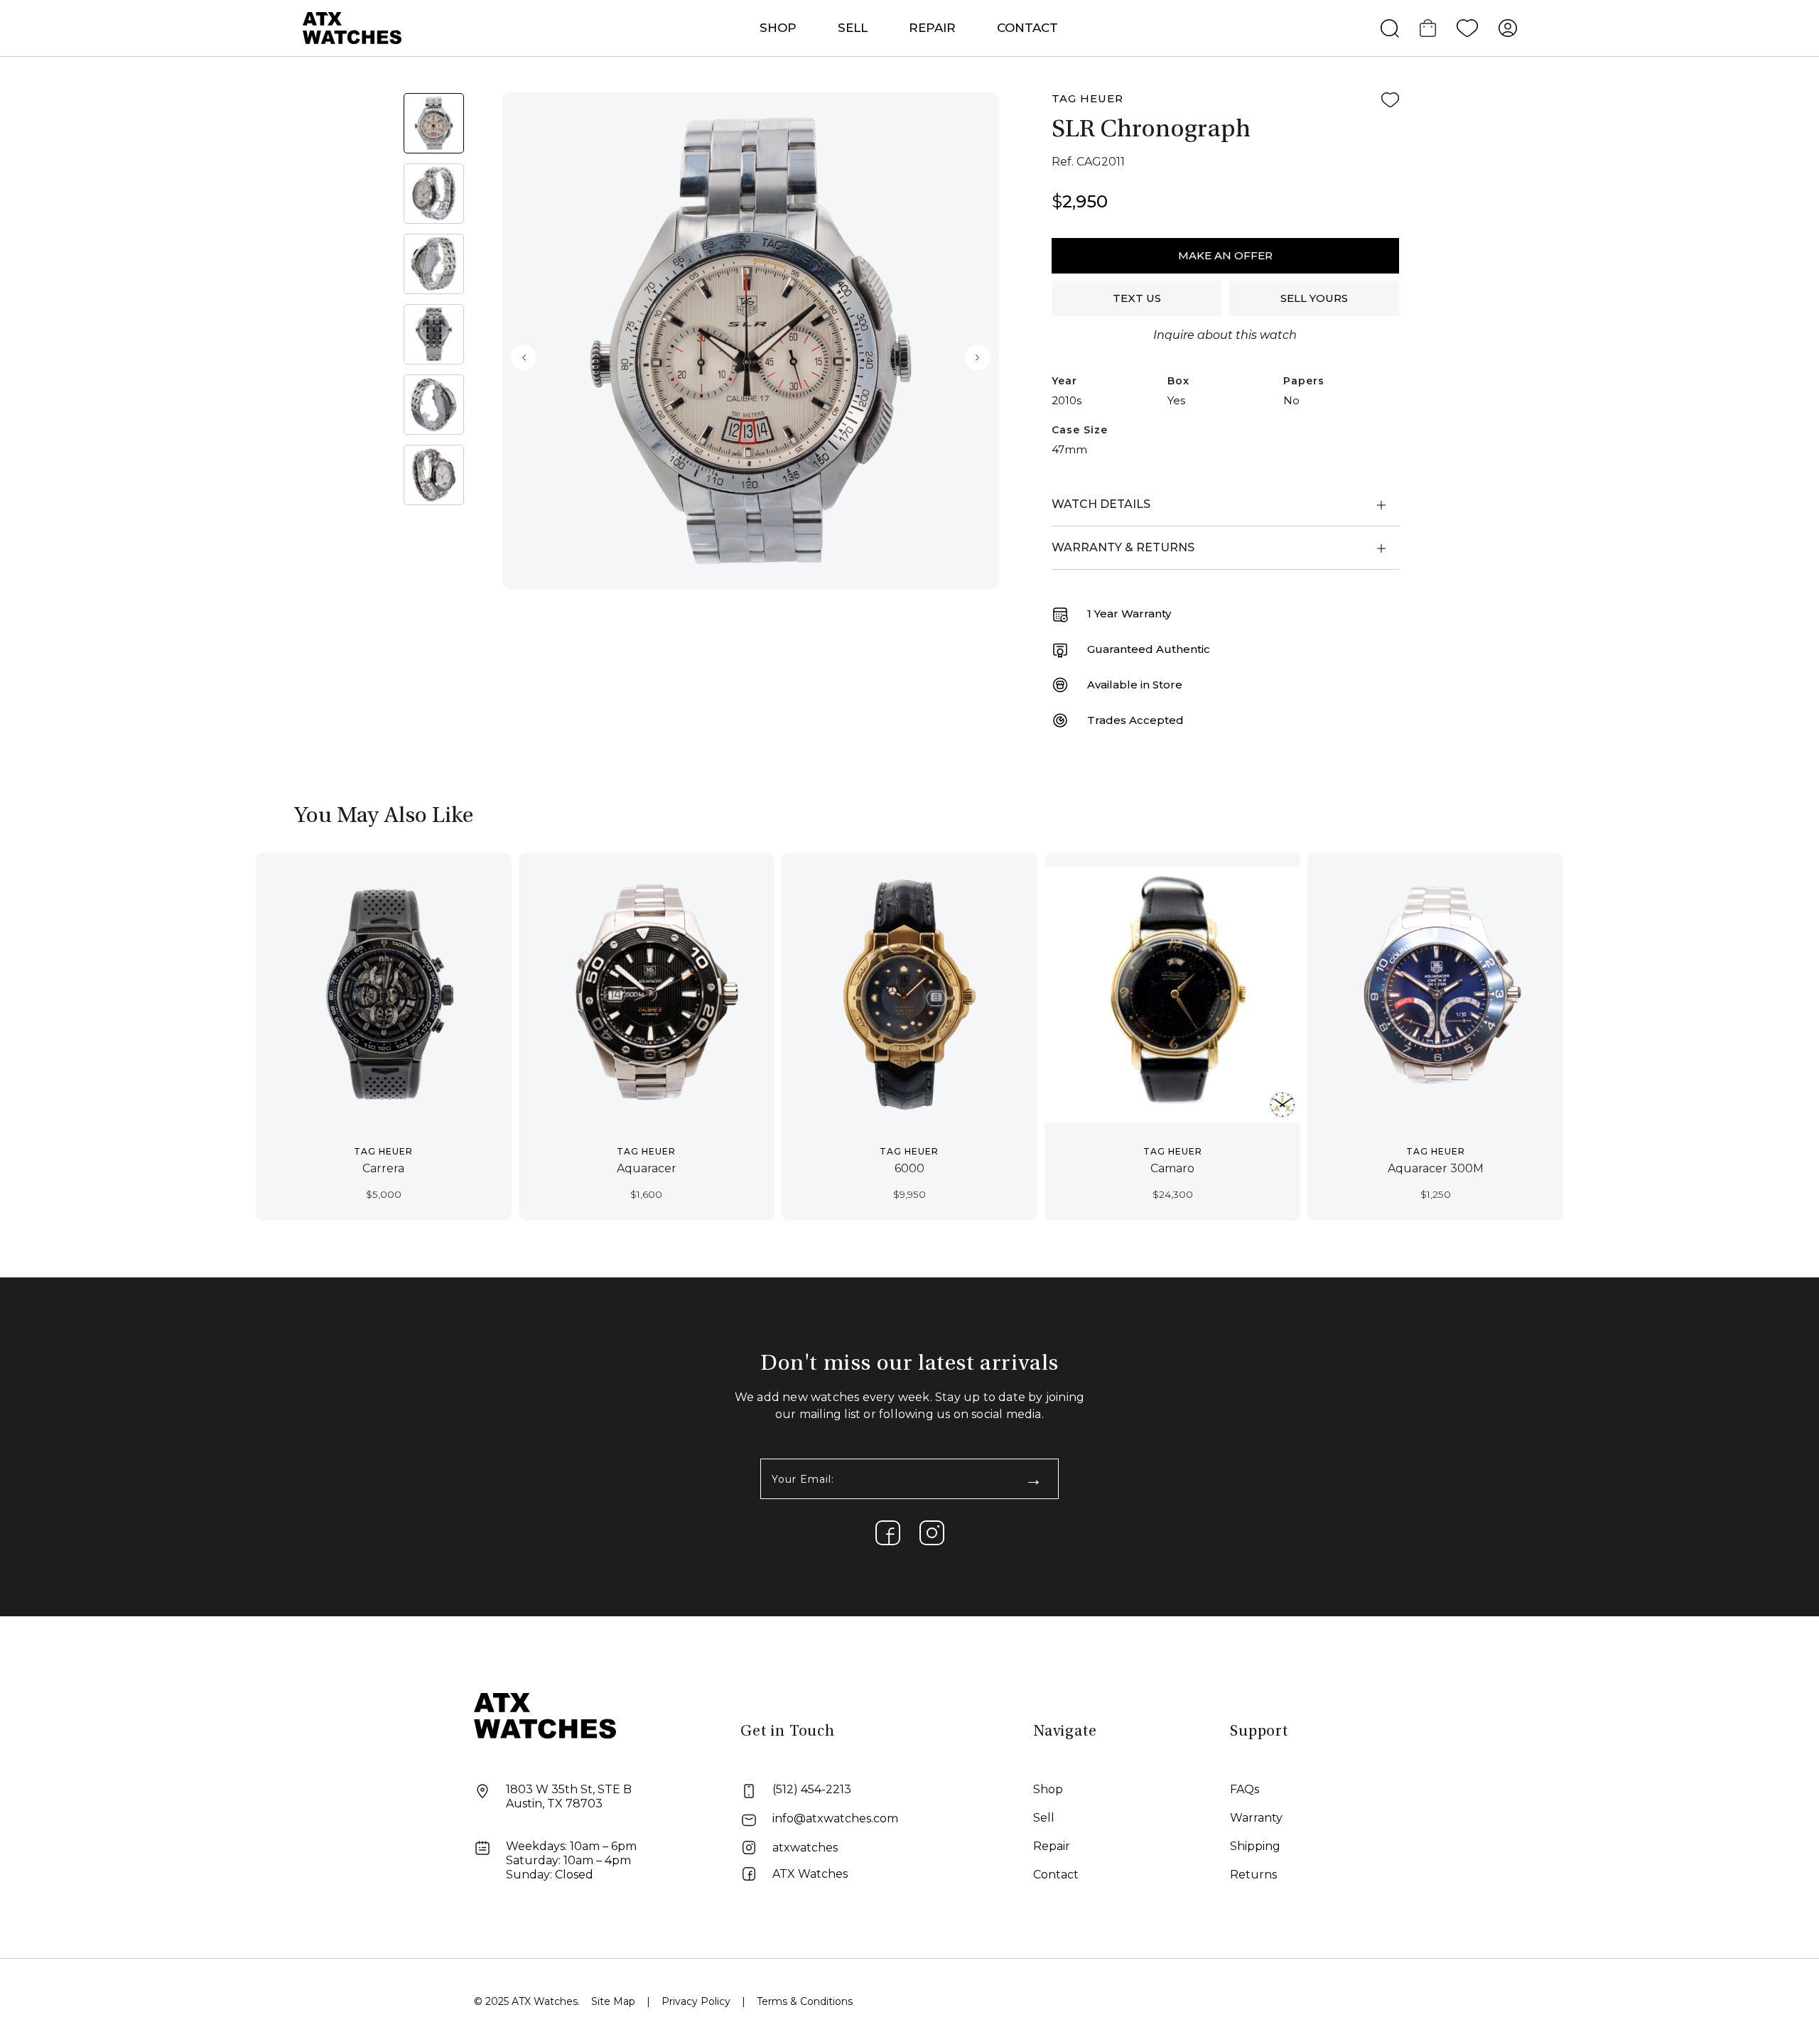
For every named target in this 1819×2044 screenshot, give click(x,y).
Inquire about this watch (1225, 335)
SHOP (778, 28)
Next (978, 357)
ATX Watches (810, 1874)
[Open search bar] (1390, 28)
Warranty (1256, 1818)
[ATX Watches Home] (352, 27)
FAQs (1245, 1789)
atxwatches (805, 1848)
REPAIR (932, 28)
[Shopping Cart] (1428, 28)
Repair (1052, 1846)
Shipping (1255, 1846)
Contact (1027, 28)
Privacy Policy (696, 2001)
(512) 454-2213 (812, 1789)
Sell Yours (1314, 298)
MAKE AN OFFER (1225, 255)
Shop (1048, 1789)
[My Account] (1508, 28)
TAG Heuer (1087, 98)
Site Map (613, 2001)
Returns (1253, 1875)
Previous (524, 357)
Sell (853, 28)
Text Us (1137, 298)
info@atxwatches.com (835, 1818)
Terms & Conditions (805, 2001)
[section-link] (888, 1533)
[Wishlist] (1467, 28)
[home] (545, 1715)
